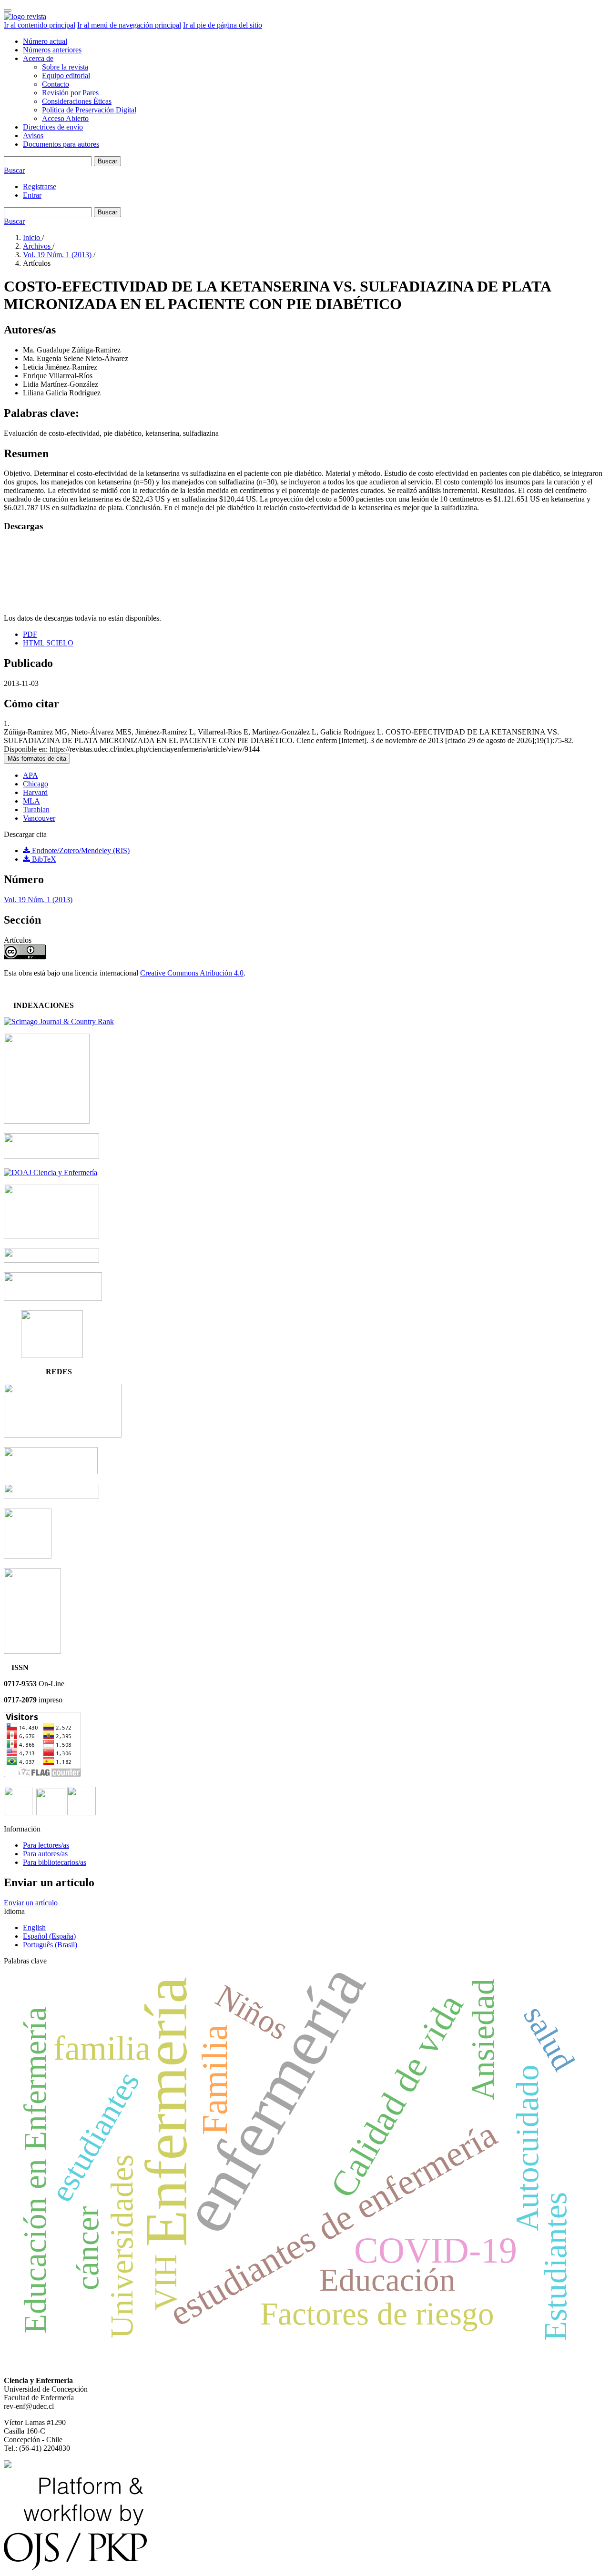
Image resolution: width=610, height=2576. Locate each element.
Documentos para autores (61, 144)
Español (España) (49, 1936)
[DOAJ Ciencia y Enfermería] (51, 1172)
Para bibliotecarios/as (55, 1862)
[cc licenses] (8, 2465)
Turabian (36, 810)
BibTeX (43, 859)
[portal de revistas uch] (51, 1496)
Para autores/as (45, 1854)
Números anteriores (52, 50)
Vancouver (39, 818)
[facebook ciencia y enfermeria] (18, 1813)
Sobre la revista (65, 67)
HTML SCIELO (48, 643)
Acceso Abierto (65, 118)
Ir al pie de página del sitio (223, 25)
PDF (30, 634)
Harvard (35, 792)
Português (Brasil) (50, 1945)
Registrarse (40, 186)
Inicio (32, 237)
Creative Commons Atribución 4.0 (192, 973)
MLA (31, 801)
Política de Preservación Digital (89, 110)
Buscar (107, 161)
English (34, 1927)
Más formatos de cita (37, 759)
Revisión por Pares (70, 93)
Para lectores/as (46, 1845)
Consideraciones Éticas (77, 101)
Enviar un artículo (31, 1903)
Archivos (38, 246)
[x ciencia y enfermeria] (81, 1813)
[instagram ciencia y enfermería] (51, 1813)
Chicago (36, 784)
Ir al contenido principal (40, 25)
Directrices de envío (53, 127)
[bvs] (28, 1556)
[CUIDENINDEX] (52, 1355)
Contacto (56, 84)
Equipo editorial (66, 75)
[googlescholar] (51, 1260)
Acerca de (38, 58)
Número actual (45, 41)
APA (30, 775)
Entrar (32, 195)
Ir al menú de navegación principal (129, 25)
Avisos (33, 136)
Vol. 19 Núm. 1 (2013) (58, 255)
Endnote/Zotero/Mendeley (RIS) (80, 850)
